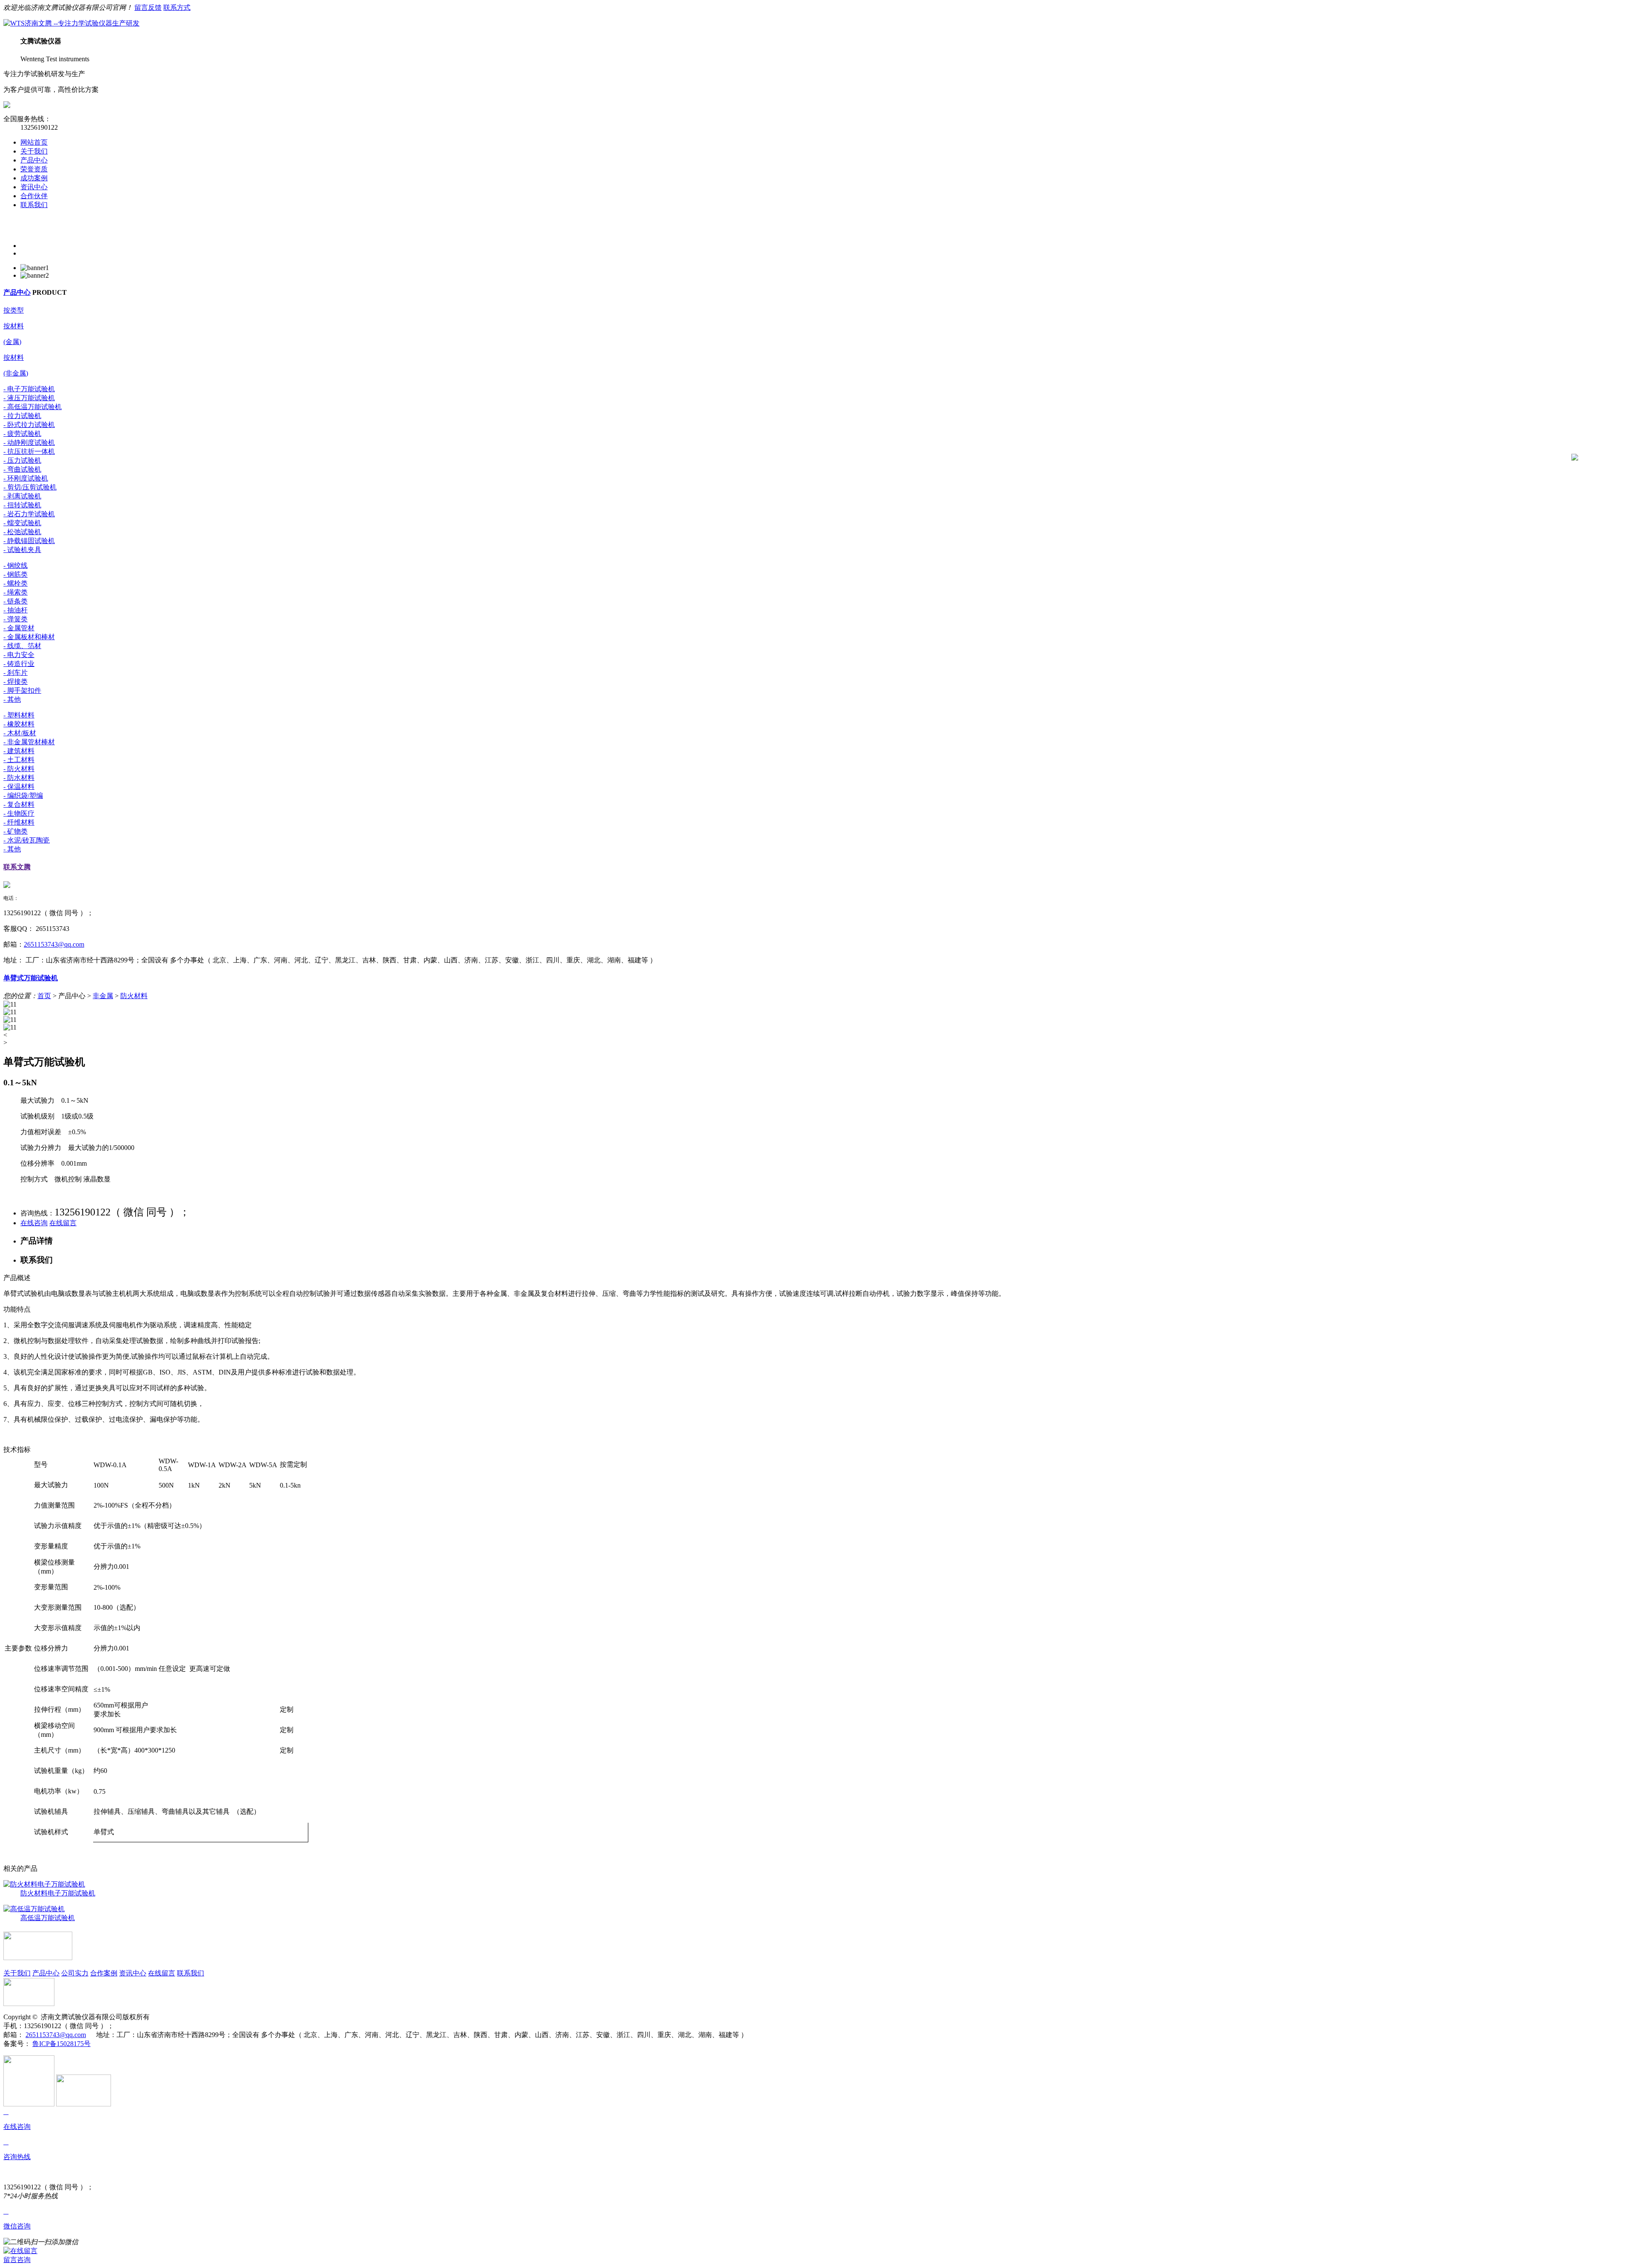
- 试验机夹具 (22, 550)
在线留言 (63, 1223)
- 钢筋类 (16, 574)
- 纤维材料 (19, 822)
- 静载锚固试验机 (29, 541)
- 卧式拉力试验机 (29, 425)
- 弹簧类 (16, 619)
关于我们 (34, 151)
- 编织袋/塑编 (23, 795)
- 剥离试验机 (22, 496)
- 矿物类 (16, 831)
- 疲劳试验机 (22, 434)
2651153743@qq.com (54, 944)
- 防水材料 (19, 778)
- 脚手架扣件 (22, 690)
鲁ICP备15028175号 (61, 2044)
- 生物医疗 (19, 813)
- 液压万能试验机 (29, 398)
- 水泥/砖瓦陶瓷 (27, 840)
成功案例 (34, 178)
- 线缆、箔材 (22, 646)
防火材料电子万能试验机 (58, 1893)
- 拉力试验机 (22, 416)
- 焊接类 (16, 682)
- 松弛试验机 (22, 532)
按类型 (14, 310)
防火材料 (134, 996)
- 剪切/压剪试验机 (30, 487)
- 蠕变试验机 (22, 523)
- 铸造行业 (19, 664)
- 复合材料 (19, 804)
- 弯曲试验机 (22, 469)
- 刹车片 (16, 673)
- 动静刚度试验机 (29, 443)
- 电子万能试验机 (29, 389)
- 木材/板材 (20, 733)
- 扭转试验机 (22, 505)
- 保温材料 (19, 787)
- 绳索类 (16, 592)
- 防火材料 (19, 769)
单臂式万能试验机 (31, 978)
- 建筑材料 (19, 751)
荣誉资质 (34, 169)
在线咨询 (34, 1223)
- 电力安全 (19, 655)
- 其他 (12, 699)
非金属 (103, 996)
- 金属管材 (19, 628)
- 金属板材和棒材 (29, 637)
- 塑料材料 (19, 715)
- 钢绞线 (16, 565)
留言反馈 (148, 7)
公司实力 (75, 1973)
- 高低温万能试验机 (33, 407)
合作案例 (104, 1973)
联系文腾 (17, 867)
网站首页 (34, 142)
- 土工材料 (19, 760)
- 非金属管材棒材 (29, 742)
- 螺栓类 (16, 583)
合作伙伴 (34, 196)
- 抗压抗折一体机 (29, 451)
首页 (44, 996)
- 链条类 (16, 601)
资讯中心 (34, 187)
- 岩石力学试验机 (29, 514)
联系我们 (34, 205)
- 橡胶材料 (19, 724)
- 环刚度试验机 (26, 478)
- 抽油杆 (16, 610)
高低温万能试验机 (48, 1918)
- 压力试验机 (22, 460)
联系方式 (177, 7)
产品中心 (34, 160)
